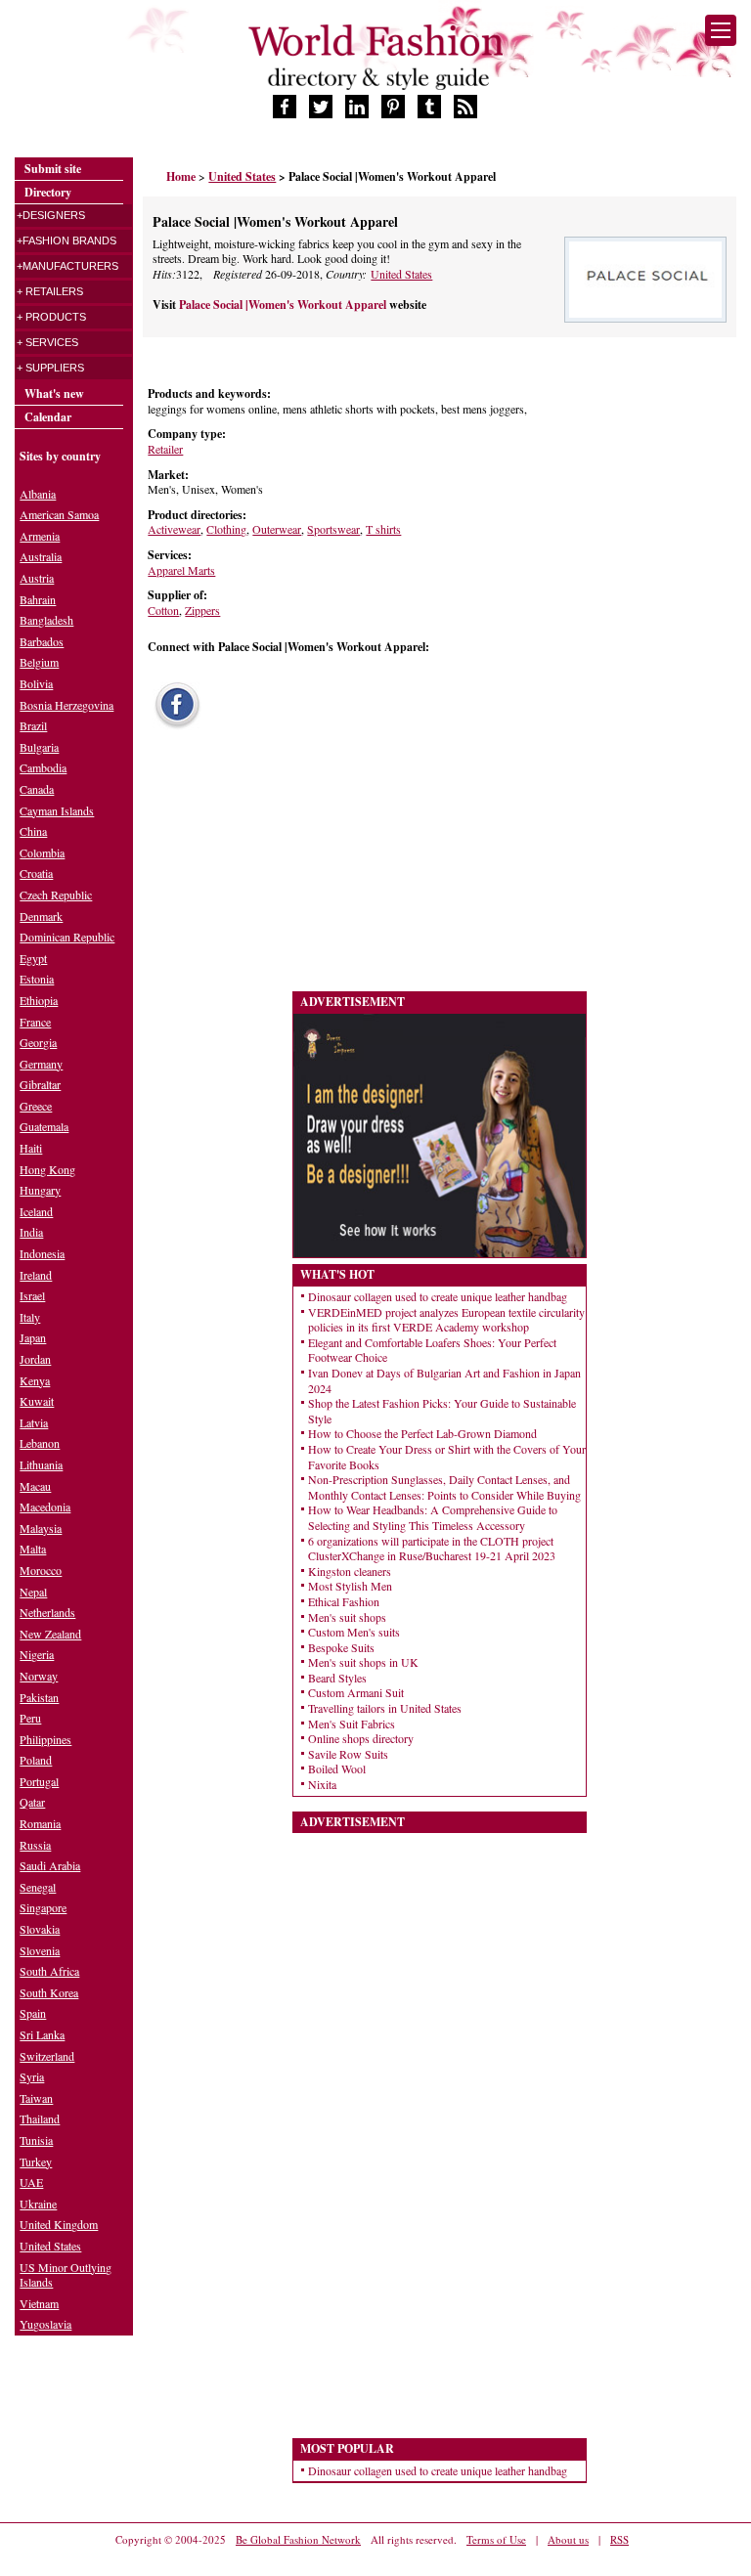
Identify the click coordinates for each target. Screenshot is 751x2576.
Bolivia (36, 683)
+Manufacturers (67, 266)
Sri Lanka (42, 2034)
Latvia (34, 1422)
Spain (33, 2013)
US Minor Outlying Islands (66, 2275)
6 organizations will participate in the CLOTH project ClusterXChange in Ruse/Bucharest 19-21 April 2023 (432, 1549)
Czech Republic (56, 895)
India (31, 1232)
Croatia (36, 873)
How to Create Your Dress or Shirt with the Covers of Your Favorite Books (447, 1457)
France (35, 1022)
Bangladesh (46, 620)
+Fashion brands (66, 240)
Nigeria (37, 1654)
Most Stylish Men (350, 1586)
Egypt (33, 958)
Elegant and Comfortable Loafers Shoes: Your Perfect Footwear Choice (432, 1350)
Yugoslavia (45, 2324)
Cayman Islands (57, 810)
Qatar (32, 1802)
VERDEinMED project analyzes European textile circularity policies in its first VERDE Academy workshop (446, 1320)
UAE (31, 2182)
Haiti (31, 1148)
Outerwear (277, 529)
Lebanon (40, 1443)
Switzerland (47, 2056)
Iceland (36, 1211)
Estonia (37, 979)
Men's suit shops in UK (363, 1662)
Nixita (322, 1784)
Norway (39, 1676)
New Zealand (50, 1634)
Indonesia (42, 1253)
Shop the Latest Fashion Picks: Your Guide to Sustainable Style (442, 1411)
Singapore (43, 1907)
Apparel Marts (181, 570)
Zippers (202, 610)
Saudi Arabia (50, 1865)
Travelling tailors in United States (385, 1708)
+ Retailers (50, 291)
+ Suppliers (50, 368)
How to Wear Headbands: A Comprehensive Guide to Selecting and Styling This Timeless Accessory (433, 1517)
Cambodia (43, 767)
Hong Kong (47, 1169)
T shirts (383, 529)
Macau (35, 1486)
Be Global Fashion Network (298, 2539)
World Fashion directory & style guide (375, 57)
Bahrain (38, 599)
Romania (40, 1823)
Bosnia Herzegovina (66, 705)
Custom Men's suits (354, 1632)
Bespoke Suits (341, 1647)
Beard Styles (337, 1678)
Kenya (35, 1380)
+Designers (51, 215)
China (33, 831)
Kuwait (37, 1401)
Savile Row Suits (348, 1754)
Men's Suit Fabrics (352, 1724)
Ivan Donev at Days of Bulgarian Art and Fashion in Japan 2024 (444, 1380)
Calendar (48, 417)
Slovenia (40, 1950)
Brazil (33, 725)
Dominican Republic (67, 937)
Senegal (38, 1887)
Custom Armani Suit (356, 1692)
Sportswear (333, 529)
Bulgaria (39, 747)
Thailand (40, 2118)
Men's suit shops (347, 1617)
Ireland (36, 1275)
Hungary (40, 1190)
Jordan (35, 1359)
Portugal (39, 1781)
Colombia (42, 852)
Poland (36, 1760)
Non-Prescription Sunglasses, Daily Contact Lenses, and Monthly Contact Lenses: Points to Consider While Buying (444, 1487)
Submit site (53, 169)
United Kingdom (59, 2224)
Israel (32, 1295)
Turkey (36, 2161)
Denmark (41, 916)
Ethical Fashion (344, 1601)
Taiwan (36, 2098)
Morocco (41, 1570)
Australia (41, 556)
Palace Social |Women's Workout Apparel (284, 305)
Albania (38, 494)
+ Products (51, 317)
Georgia (38, 1042)
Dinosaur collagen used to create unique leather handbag (438, 1296)
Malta (33, 1549)
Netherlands (47, 1612)
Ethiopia (39, 1000)
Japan (33, 1337)
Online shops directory (361, 1738)
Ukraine (38, 2204)
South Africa (49, 1971)
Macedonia (45, 1506)
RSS (619, 2539)
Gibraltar (40, 1084)
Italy (30, 1317)
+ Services (47, 342)
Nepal (33, 1592)
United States (401, 274)
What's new (54, 393)
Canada (37, 789)
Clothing (226, 529)
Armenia (40, 536)
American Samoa (59, 514)
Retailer (165, 449)
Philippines (45, 1739)
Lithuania (41, 1464)
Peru (30, 1718)
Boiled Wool (337, 1768)
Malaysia (41, 1528)
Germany (41, 1064)
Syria (32, 2076)
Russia (35, 1845)
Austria (37, 578)
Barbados (42, 641)
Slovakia (40, 1929)
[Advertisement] (289, 866)
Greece (36, 1106)
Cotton (163, 610)
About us (568, 2539)
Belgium (39, 662)
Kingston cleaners (350, 1571)
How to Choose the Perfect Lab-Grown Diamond (422, 1433)
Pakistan (39, 1697)
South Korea (49, 1992)
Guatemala (44, 1126)
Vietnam (39, 2303)
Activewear (174, 529)
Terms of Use (496, 2539)
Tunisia (36, 2140)
